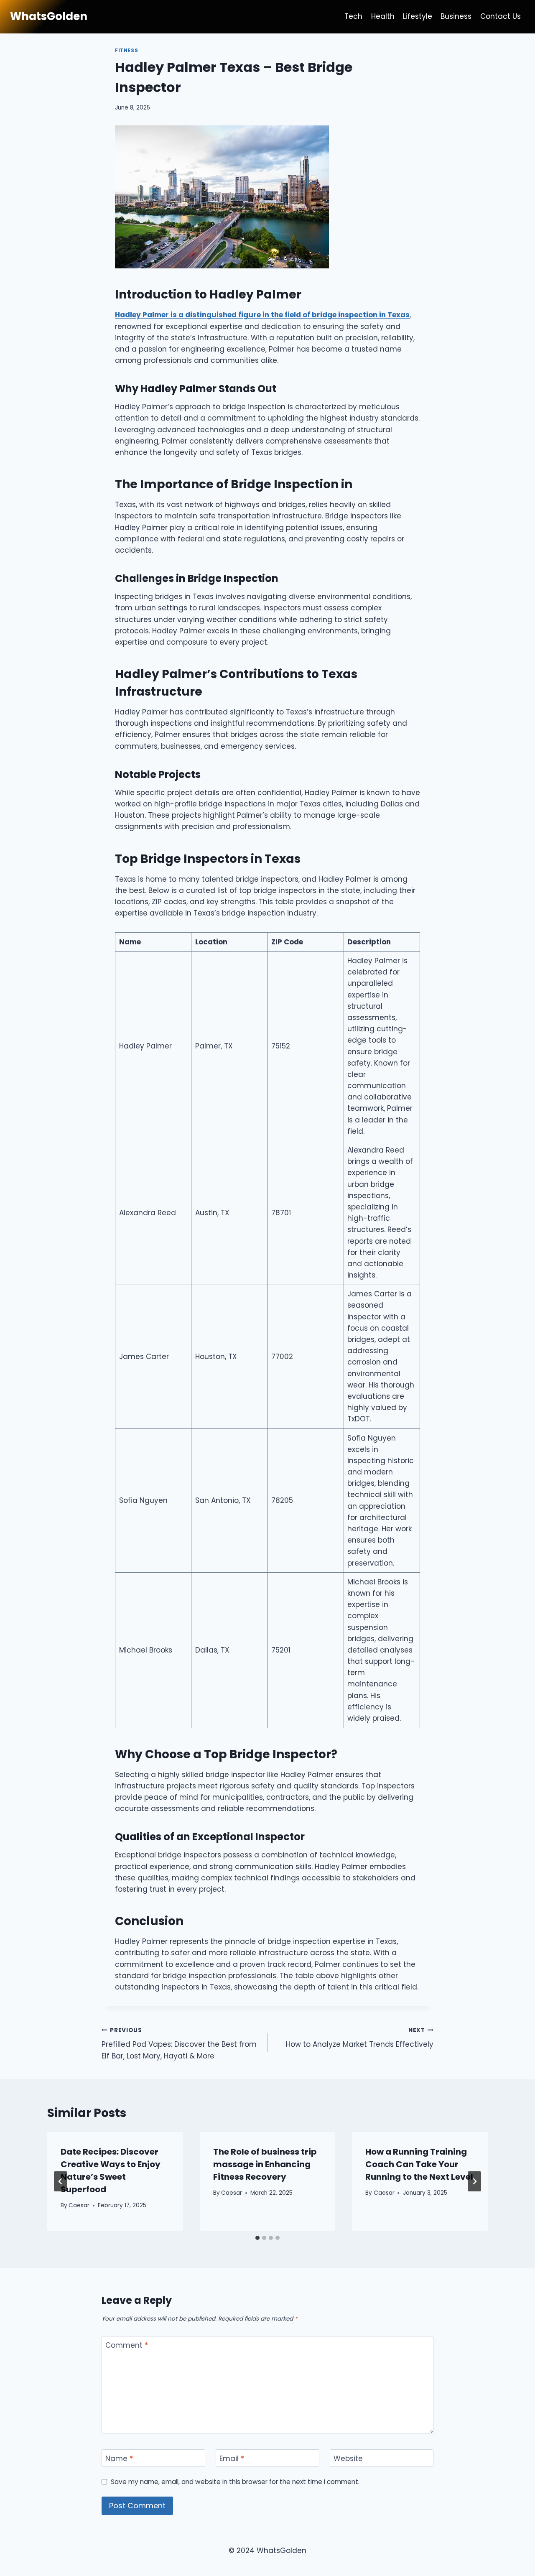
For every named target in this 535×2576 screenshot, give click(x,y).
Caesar (79, 2205)
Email (232, 2459)
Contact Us (501, 16)
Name (119, 2459)
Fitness (126, 51)
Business (456, 16)
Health (383, 16)
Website (348, 2459)
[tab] (257, 2238)
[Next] (474, 2181)
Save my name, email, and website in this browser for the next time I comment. (235, 2482)
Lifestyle (418, 16)
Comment (127, 2345)
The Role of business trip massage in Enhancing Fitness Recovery (265, 2164)
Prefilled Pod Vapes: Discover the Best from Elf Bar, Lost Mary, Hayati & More (179, 2044)
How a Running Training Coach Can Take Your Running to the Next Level (419, 2164)
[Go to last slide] (61, 2181)
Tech (353, 16)
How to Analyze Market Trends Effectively (360, 2038)
